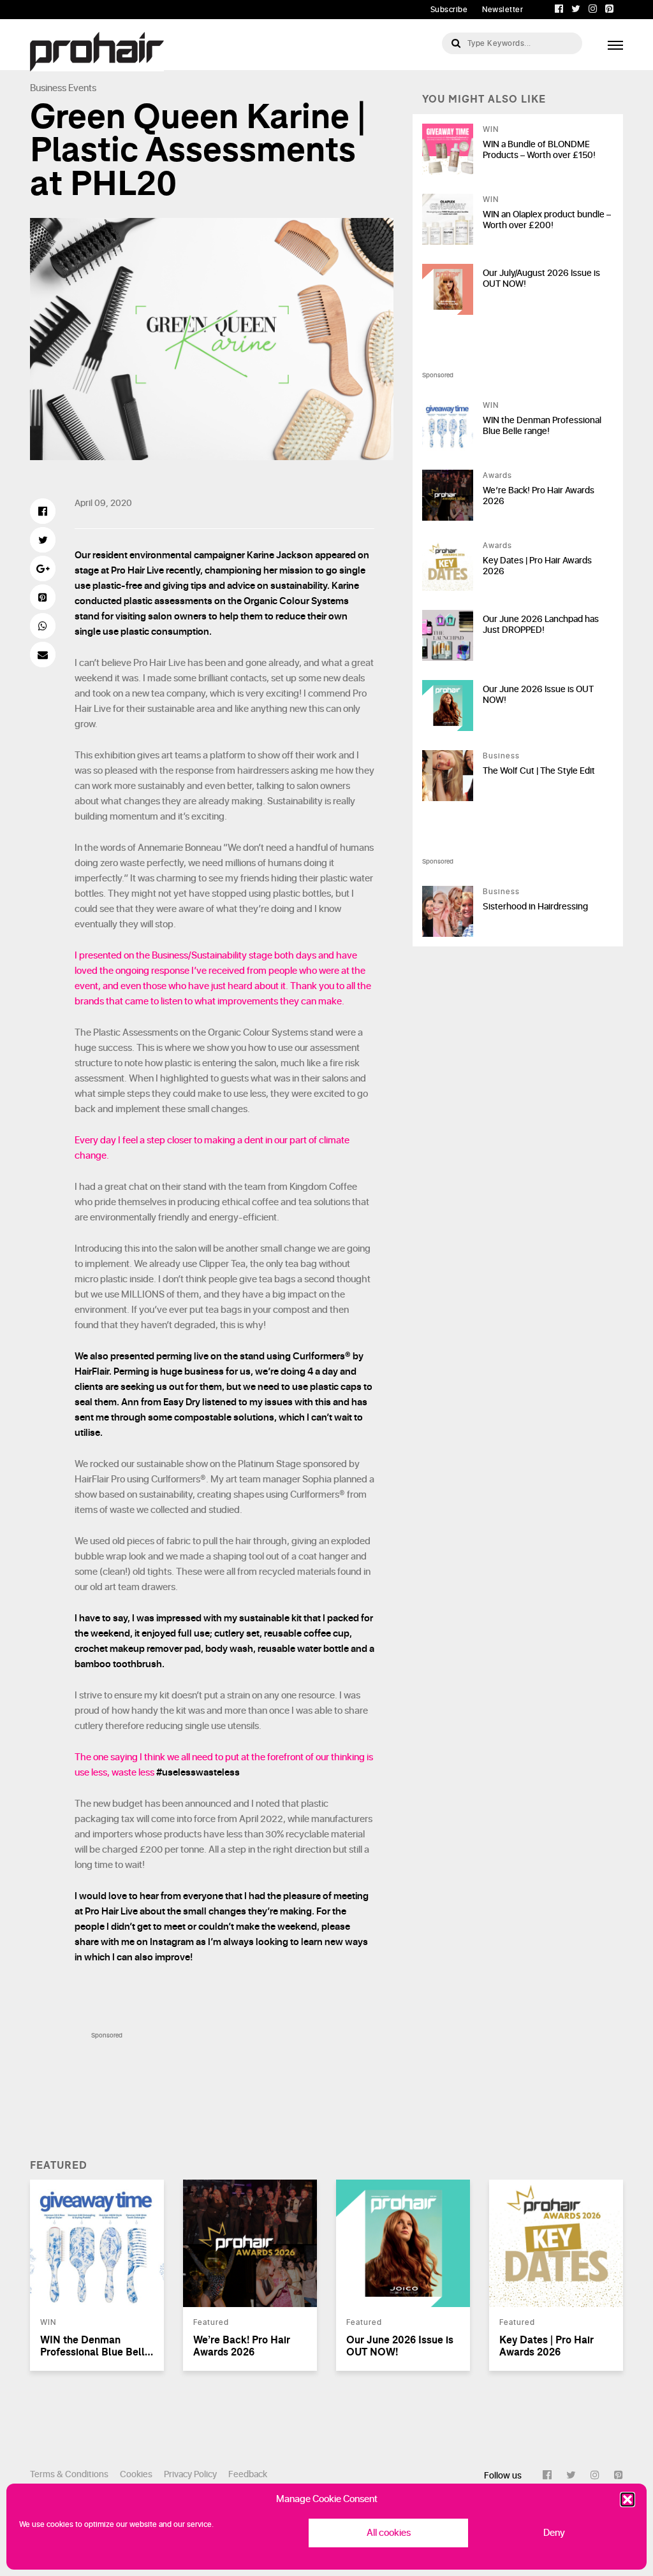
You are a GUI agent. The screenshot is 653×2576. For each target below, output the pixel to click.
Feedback (248, 2474)
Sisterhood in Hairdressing (535, 907)
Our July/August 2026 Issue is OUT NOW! (541, 279)
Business (48, 88)
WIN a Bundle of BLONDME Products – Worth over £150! (539, 150)
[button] (627, 2500)
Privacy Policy (190, 2474)
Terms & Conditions (69, 2474)
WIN (491, 129)
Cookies (136, 2474)
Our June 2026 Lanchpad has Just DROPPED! (541, 625)
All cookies (389, 2533)
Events (82, 88)
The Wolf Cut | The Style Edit (539, 771)
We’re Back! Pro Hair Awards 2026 (539, 496)
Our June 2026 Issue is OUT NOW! (538, 695)
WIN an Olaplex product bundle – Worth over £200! (547, 220)
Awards (497, 475)
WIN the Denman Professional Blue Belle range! (542, 426)
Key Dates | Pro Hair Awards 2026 (537, 566)
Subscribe (449, 10)
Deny (554, 2533)
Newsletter (503, 10)
